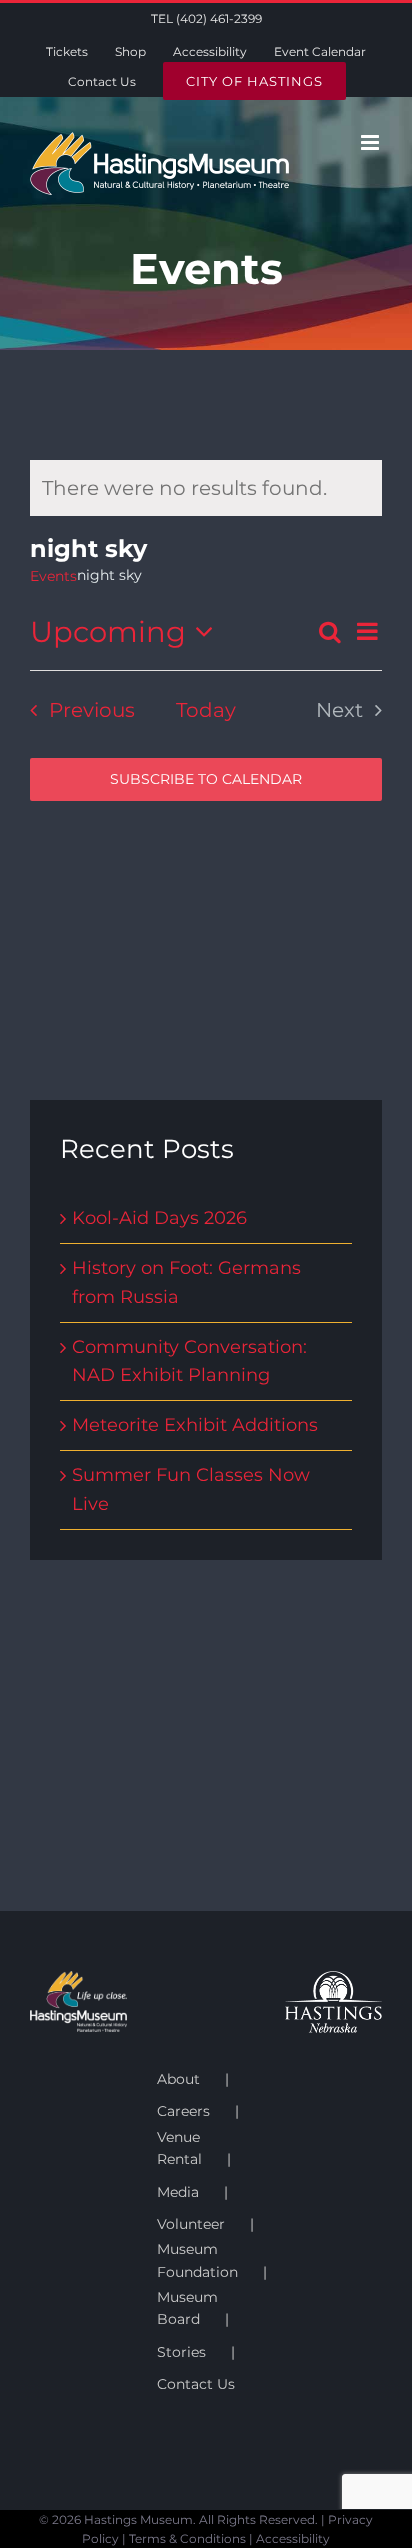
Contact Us (196, 2384)
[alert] (206, 488)
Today (206, 710)
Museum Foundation (197, 2260)
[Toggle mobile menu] (371, 142)
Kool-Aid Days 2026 (159, 1218)
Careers (183, 2111)
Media (178, 2192)
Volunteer (191, 2224)
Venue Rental (179, 2148)
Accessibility (293, 2538)
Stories (181, 2352)
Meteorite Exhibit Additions (195, 1425)
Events (53, 576)
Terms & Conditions (187, 2538)
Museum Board (187, 2308)
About (178, 2079)
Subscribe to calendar (206, 779)
